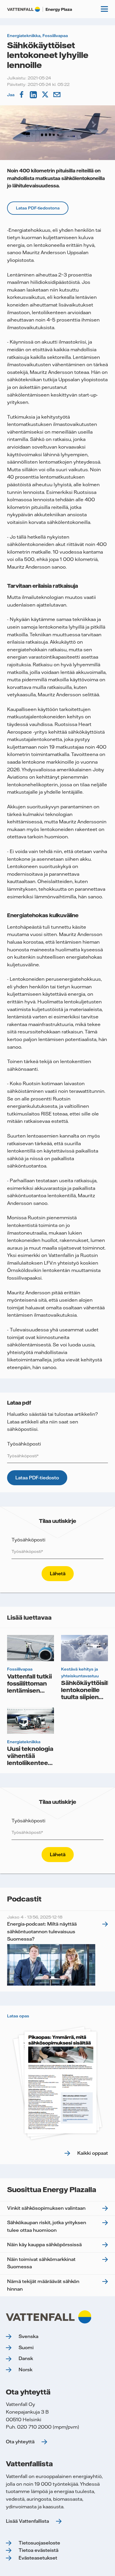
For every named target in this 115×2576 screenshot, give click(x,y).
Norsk (26, 2369)
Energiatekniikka (24, 36)
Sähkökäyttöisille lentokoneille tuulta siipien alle (87, 1693)
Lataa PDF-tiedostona (38, 208)
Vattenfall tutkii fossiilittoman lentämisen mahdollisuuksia (31, 1687)
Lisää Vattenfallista (27, 2521)
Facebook (22, 95)
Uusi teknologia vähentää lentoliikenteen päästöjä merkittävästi (30, 1763)
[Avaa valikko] (104, 9)
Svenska (28, 2336)
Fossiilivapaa (55, 36)
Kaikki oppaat (93, 2153)
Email (57, 95)
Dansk (26, 2358)
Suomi (26, 2347)
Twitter (46, 95)
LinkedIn (34, 95)
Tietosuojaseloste (39, 2543)
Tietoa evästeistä (38, 2550)
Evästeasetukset (38, 2558)
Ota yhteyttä (20, 2442)
